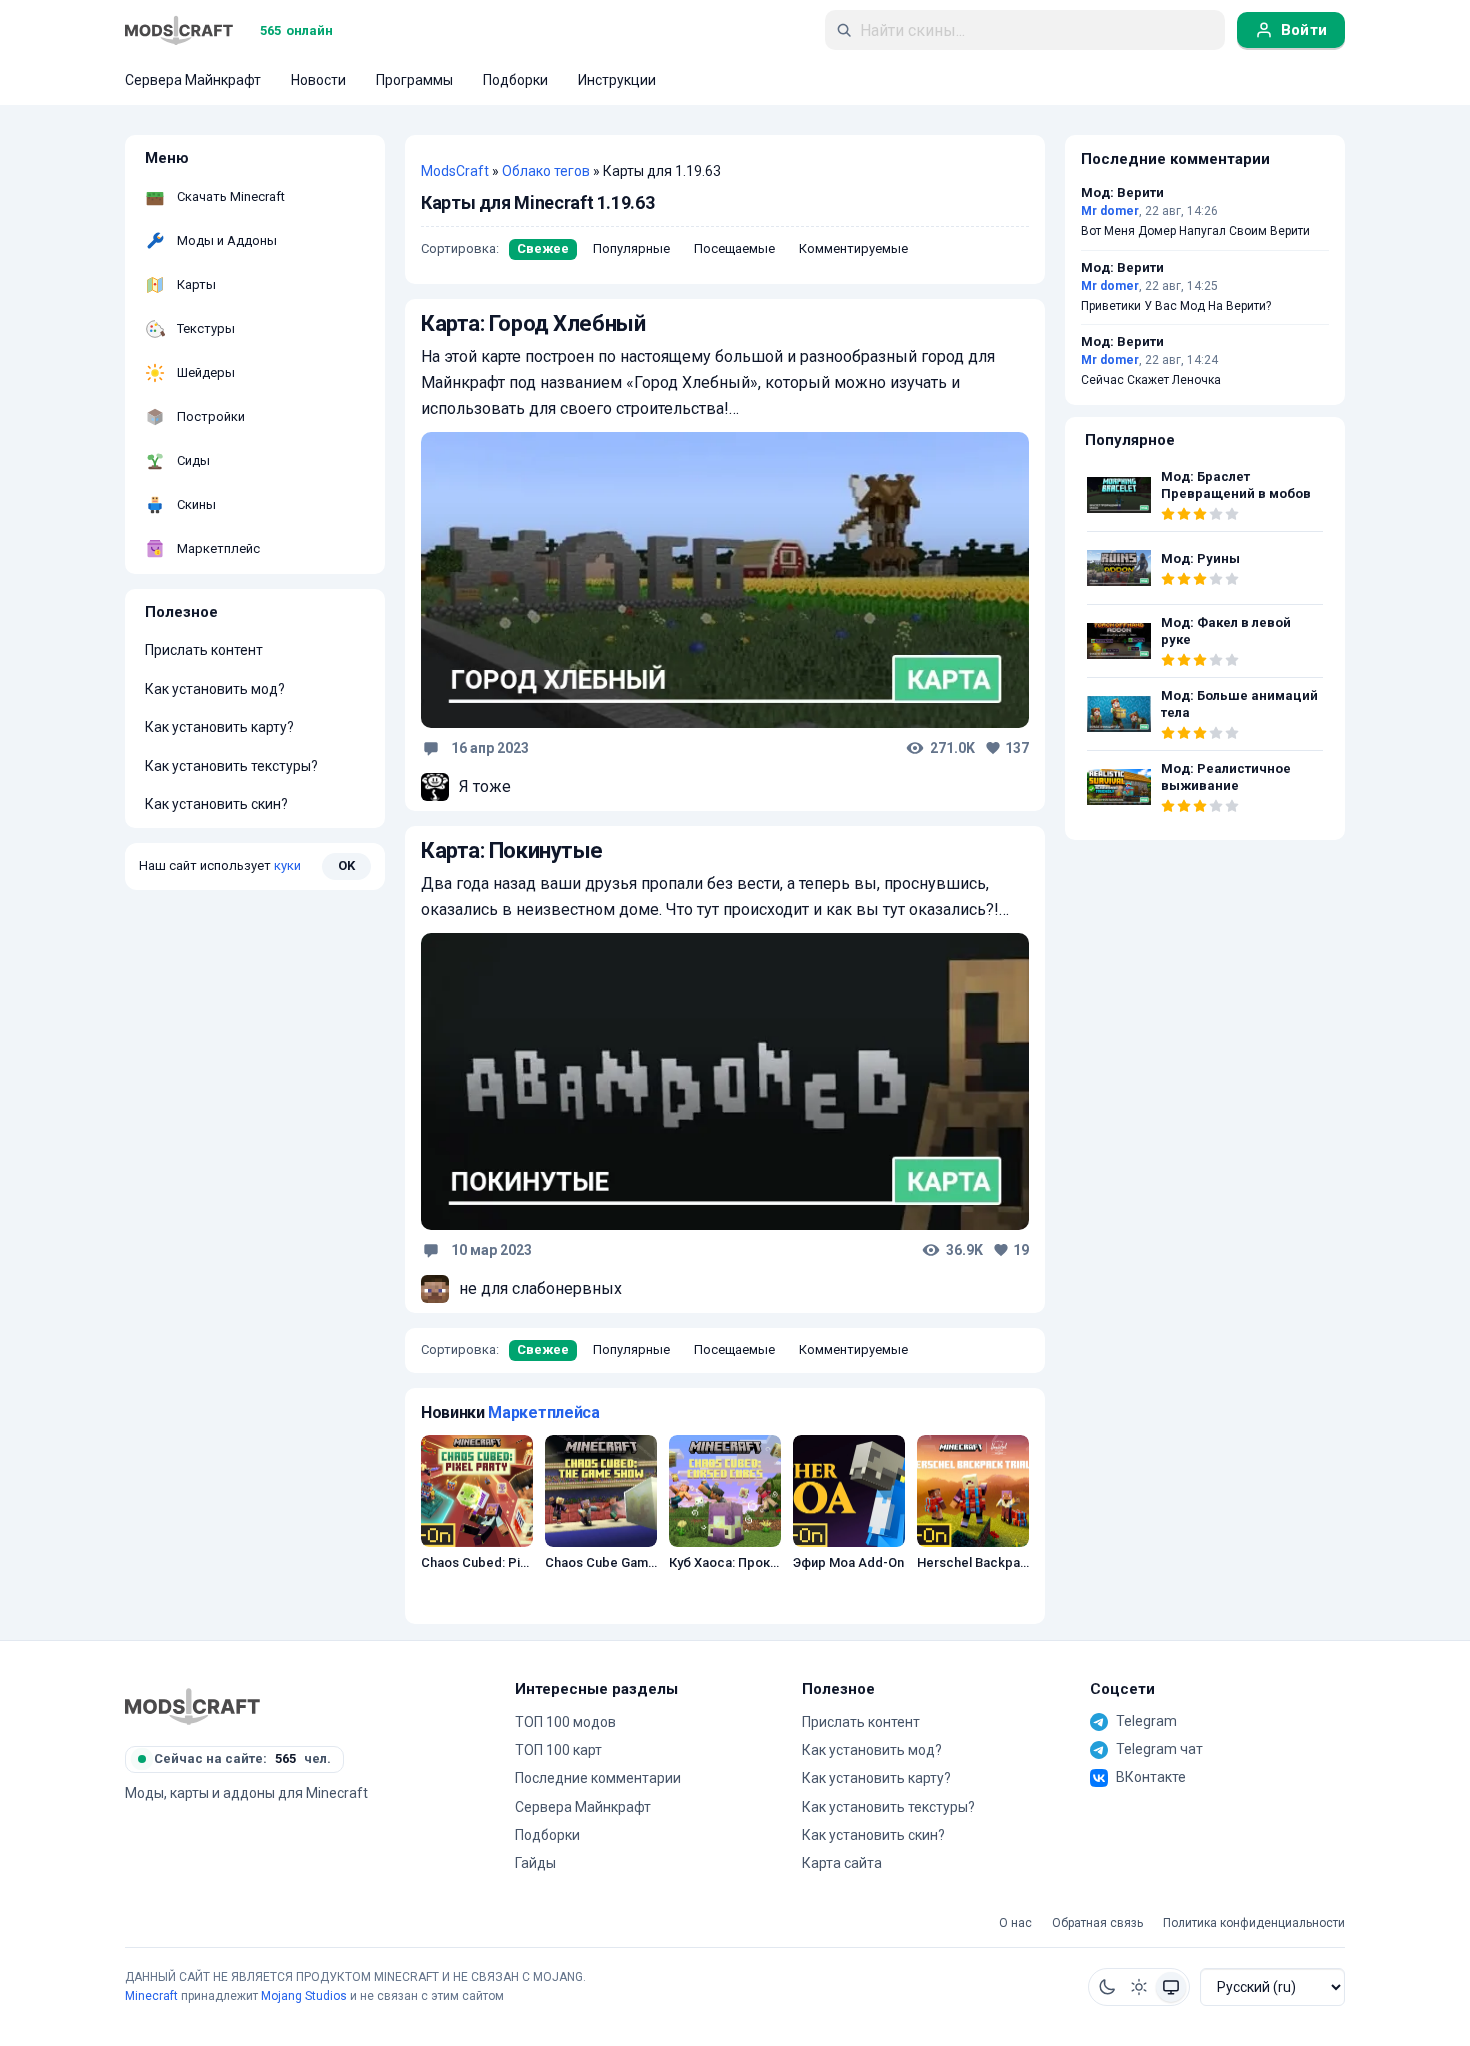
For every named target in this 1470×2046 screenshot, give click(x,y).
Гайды (535, 1863)
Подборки (547, 1835)
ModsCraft (455, 171)
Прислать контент (204, 651)
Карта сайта (842, 1863)
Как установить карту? (219, 727)
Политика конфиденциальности (1254, 1923)
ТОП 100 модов (565, 1722)
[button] (1107, 1987)
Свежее (543, 248)
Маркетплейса (543, 1412)
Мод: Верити (1122, 193)
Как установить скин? (216, 804)
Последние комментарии (598, 1778)
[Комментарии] (431, 748)
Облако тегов (546, 171)
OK (346, 865)
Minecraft (151, 1996)
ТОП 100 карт (558, 1750)
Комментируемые (853, 248)
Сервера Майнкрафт (583, 1807)
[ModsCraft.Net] (192, 1706)
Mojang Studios (304, 1996)
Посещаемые (734, 248)
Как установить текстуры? (231, 766)
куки (287, 865)
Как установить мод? (215, 689)
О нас (1015, 1923)
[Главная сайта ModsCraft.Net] (179, 30)
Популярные (631, 248)
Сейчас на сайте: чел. (242, 1758)
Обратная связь (1097, 1923)
